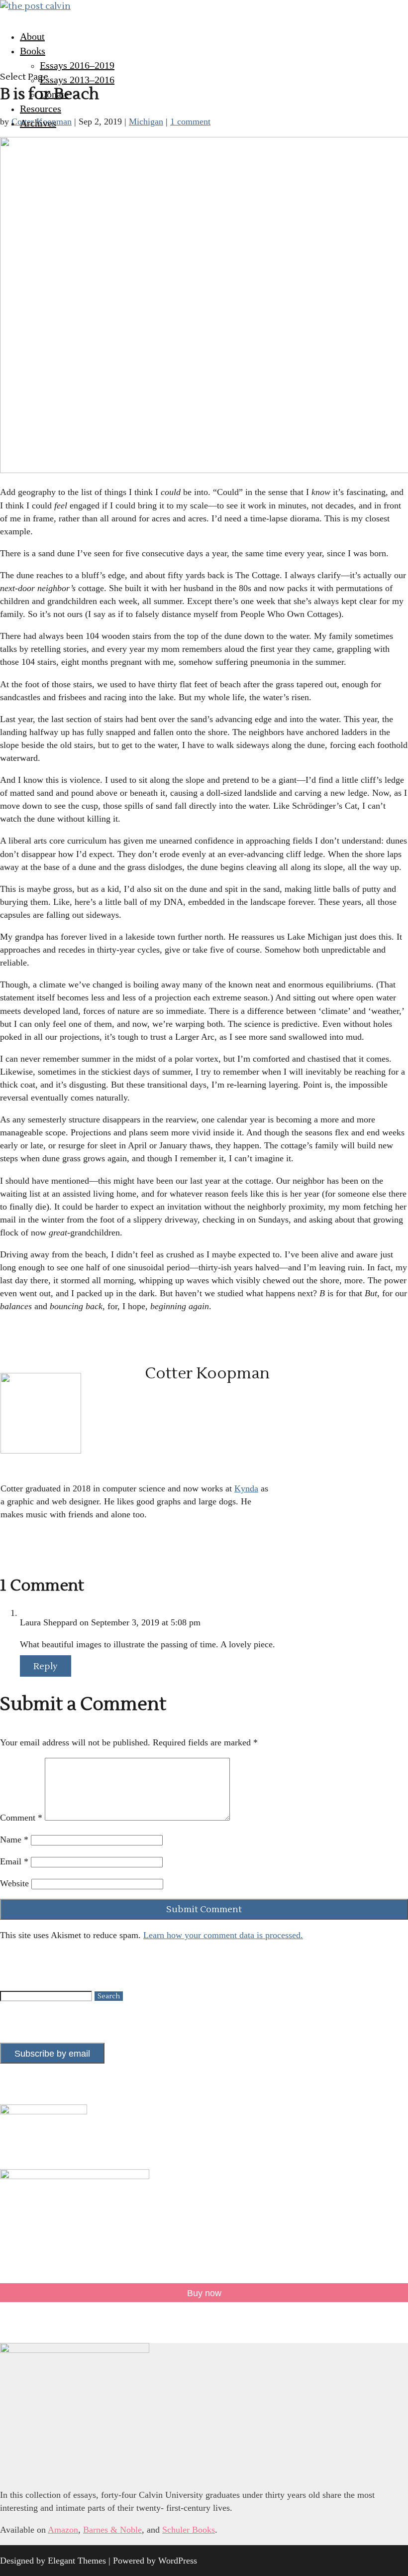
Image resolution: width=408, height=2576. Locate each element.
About (32, 36)
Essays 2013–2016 (77, 80)
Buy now (204, 2293)
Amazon (63, 2530)
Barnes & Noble (112, 2530)
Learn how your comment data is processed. (223, 1935)
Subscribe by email (52, 2054)
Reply (46, 1666)
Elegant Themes (77, 2561)
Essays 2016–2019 (77, 65)
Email (14, 1861)
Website (14, 1883)
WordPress (178, 2561)
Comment (21, 1818)
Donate (54, 94)
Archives (38, 123)
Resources (41, 109)
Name (14, 1840)
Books (33, 51)
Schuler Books (189, 2530)
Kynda (246, 1488)
